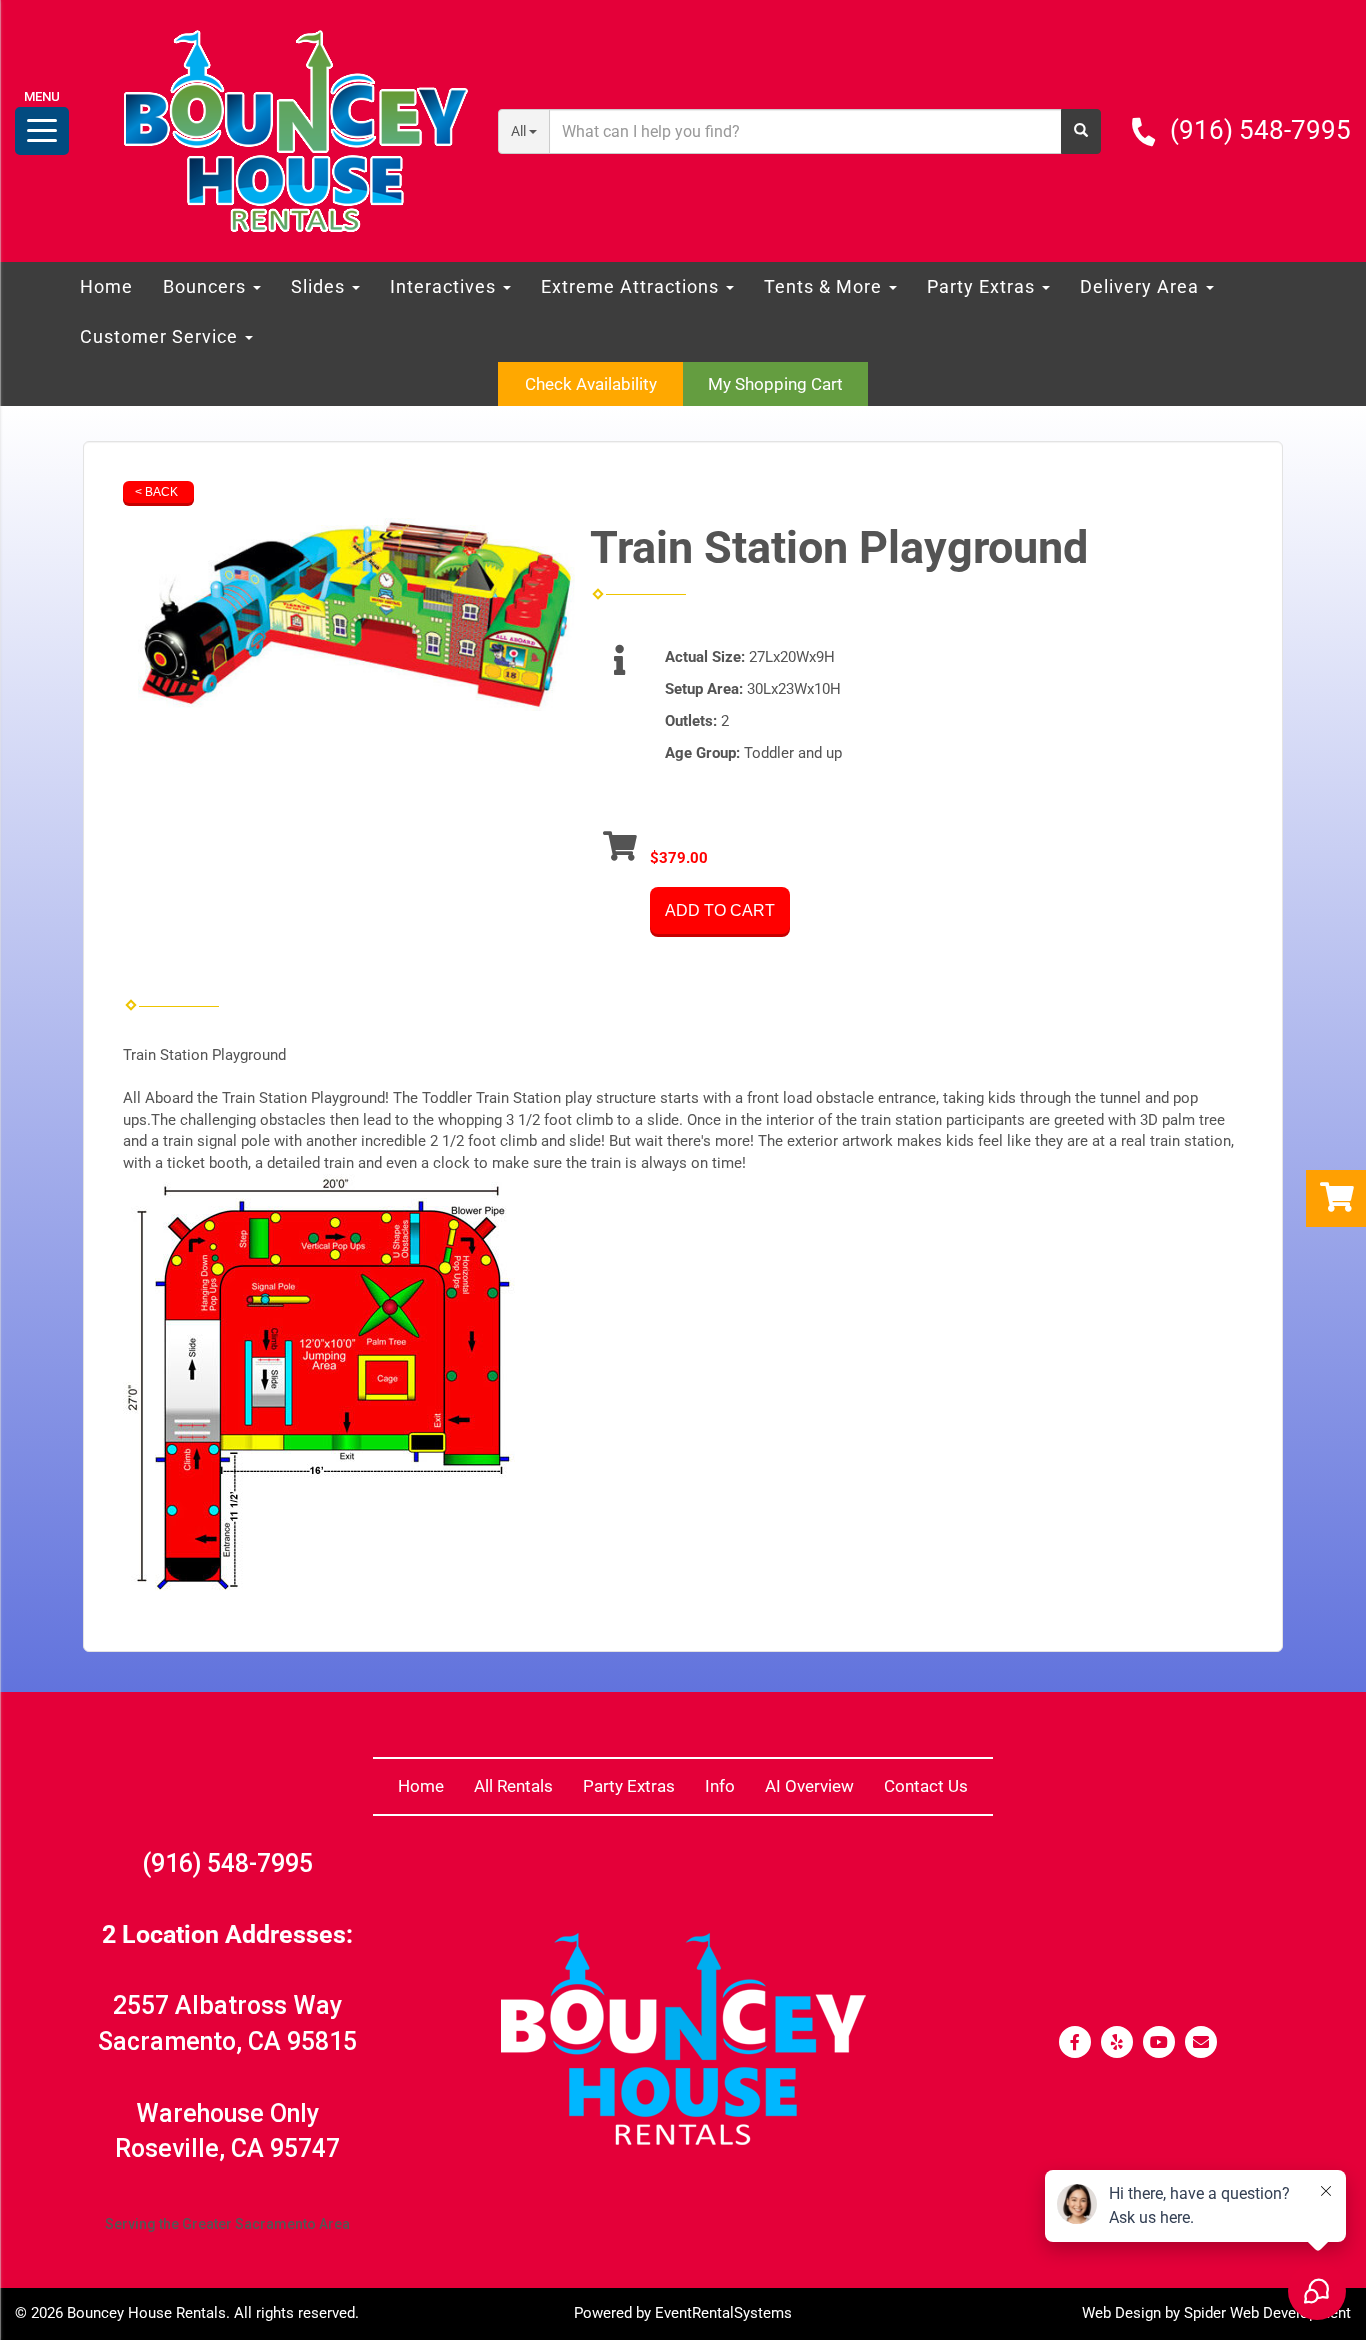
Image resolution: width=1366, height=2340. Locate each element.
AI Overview (809, 1786)
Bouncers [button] (207, 286)
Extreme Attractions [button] (632, 286)
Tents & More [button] (825, 286)
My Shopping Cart (775, 384)
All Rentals (513, 1786)
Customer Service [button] (161, 336)
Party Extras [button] (983, 286)
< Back (156, 492)
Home (106, 286)
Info (720, 1786)
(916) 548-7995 (1260, 130)
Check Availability (591, 384)
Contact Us (926, 1786)
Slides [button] (320, 286)
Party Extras (629, 1786)
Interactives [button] (445, 286)
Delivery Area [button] (1142, 286)
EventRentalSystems (723, 2313)
